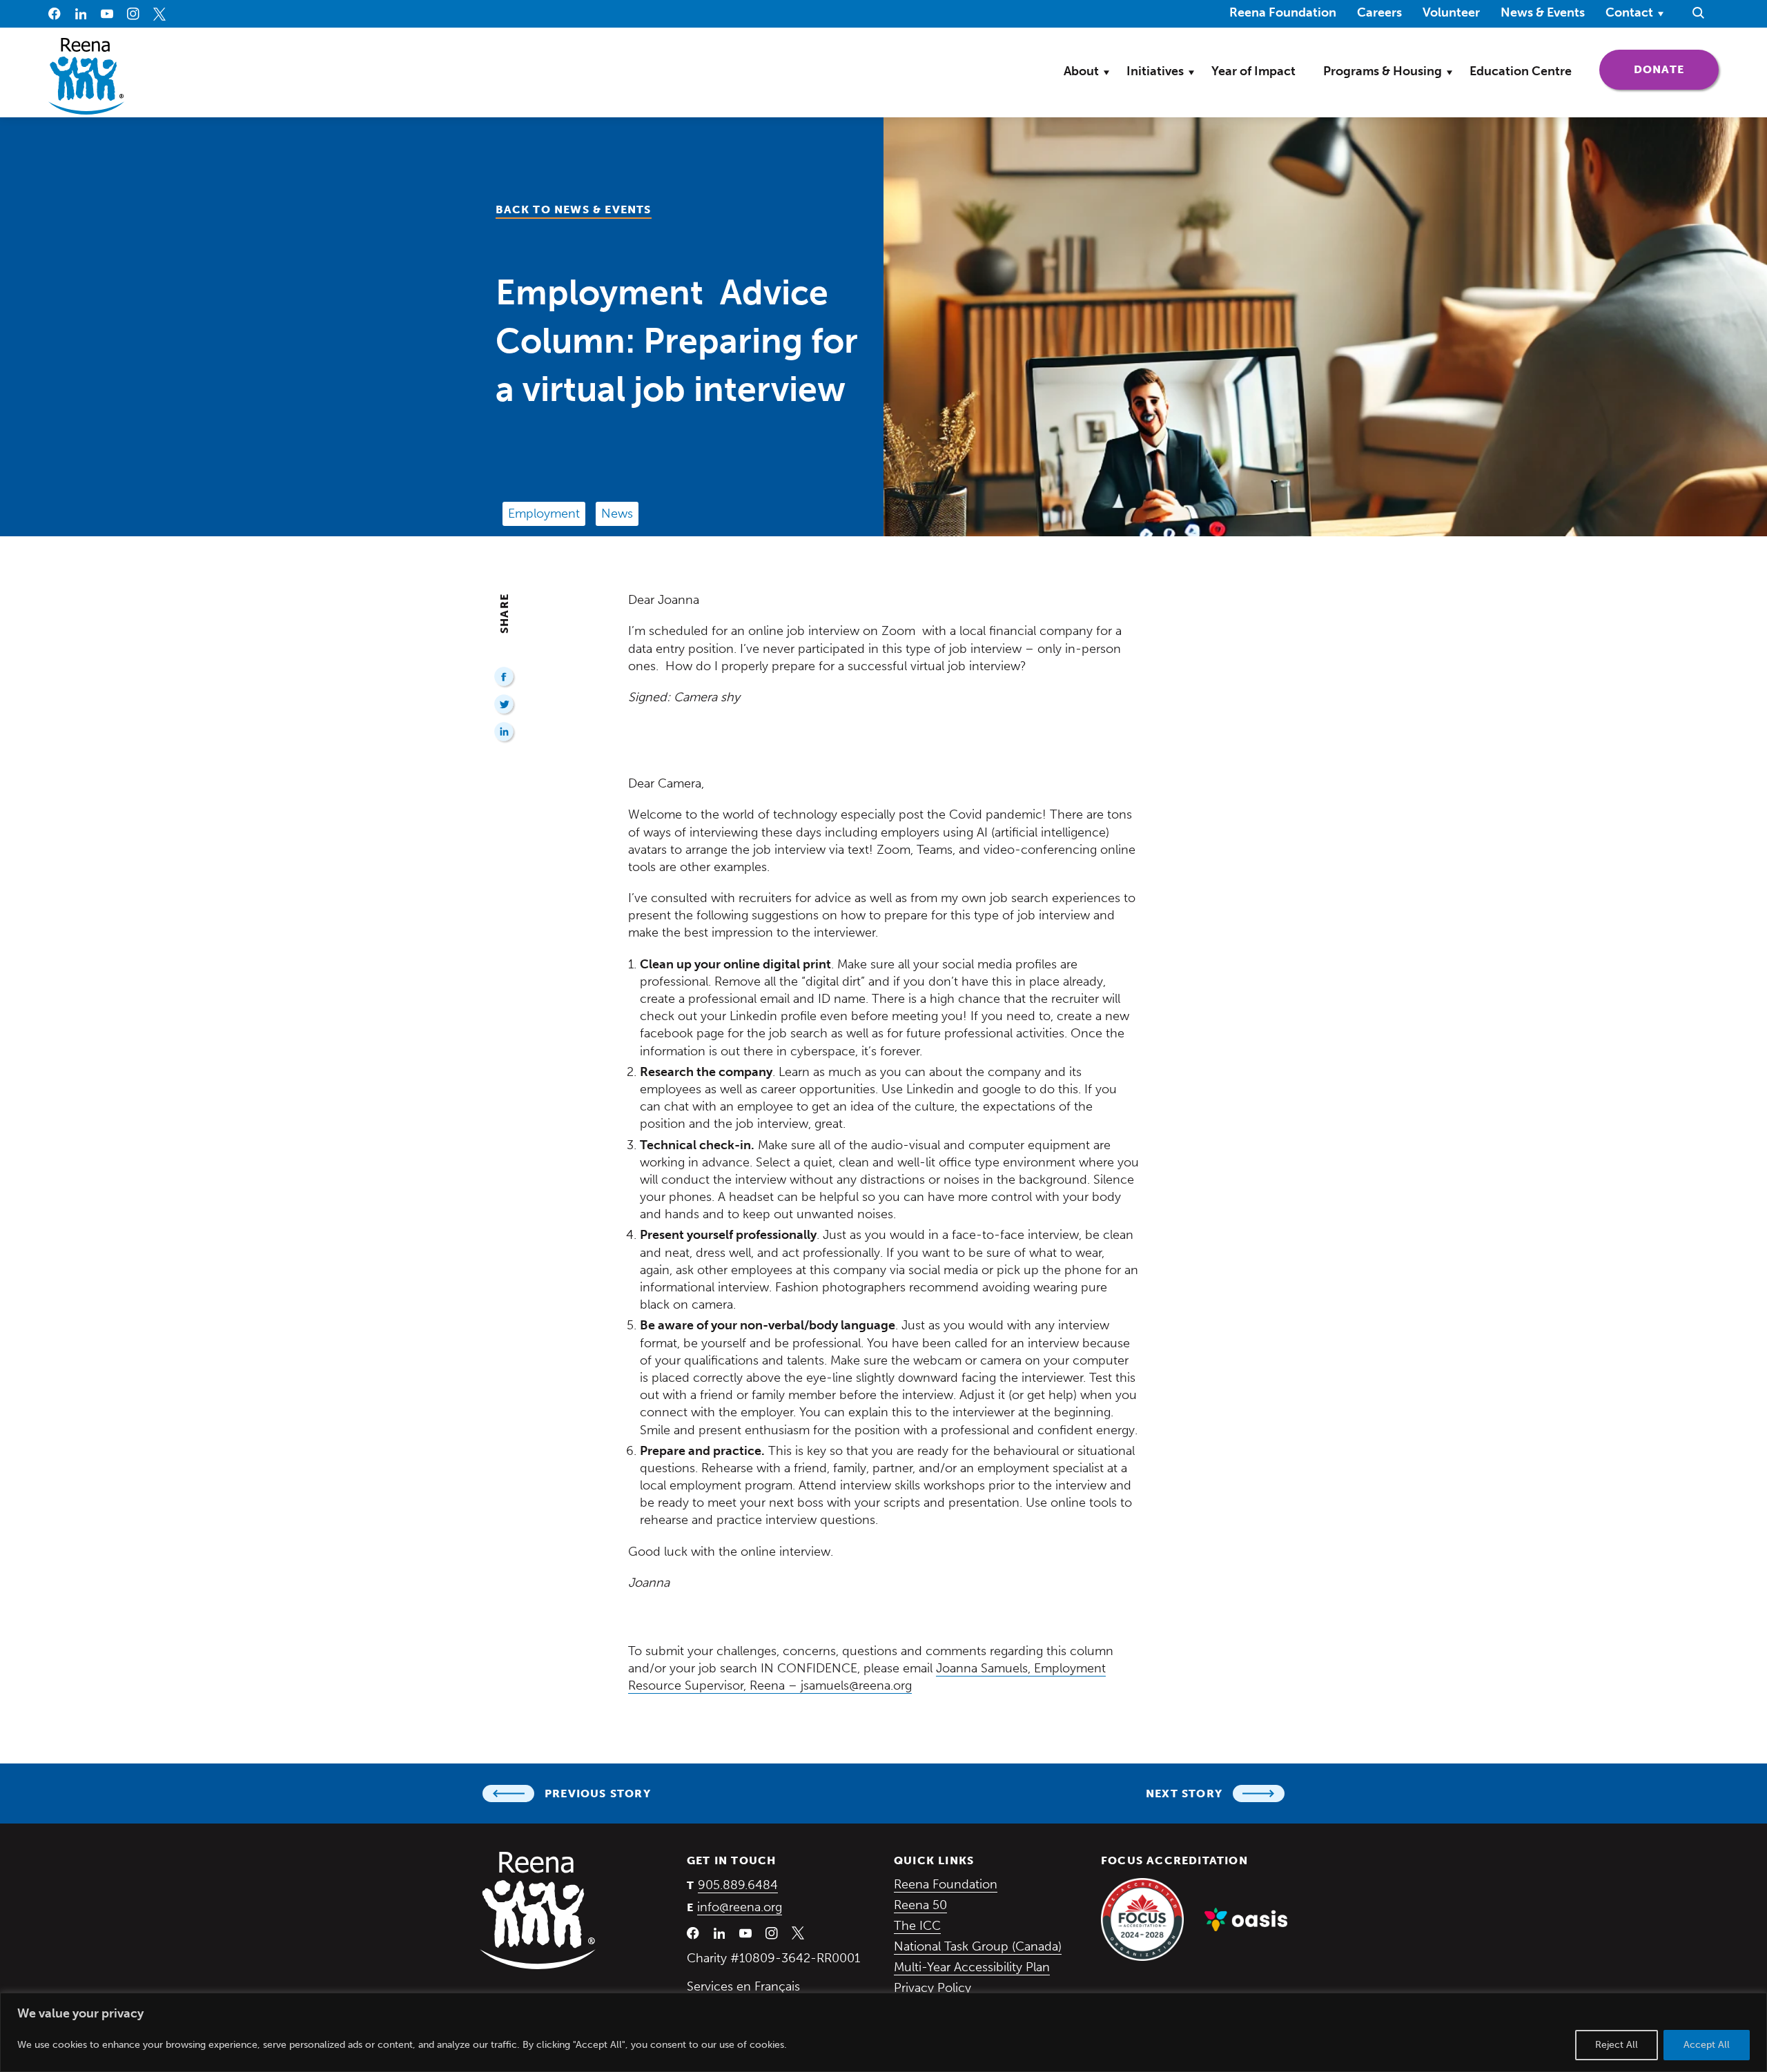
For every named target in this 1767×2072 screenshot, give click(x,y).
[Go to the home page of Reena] (86, 76)
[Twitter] (505, 705)
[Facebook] (505, 677)
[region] (883, 2032)
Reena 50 (920, 1905)
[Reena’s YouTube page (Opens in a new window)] (107, 14)
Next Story (1184, 1794)
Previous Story (598, 1794)
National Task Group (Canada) (978, 1946)
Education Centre (1521, 71)
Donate (1676, 69)
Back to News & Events (574, 209)
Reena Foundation (1283, 12)
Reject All (1617, 2045)
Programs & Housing (1383, 71)
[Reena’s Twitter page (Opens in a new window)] (159, 14)
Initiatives (1155, 71)
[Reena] (538, 1910)
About (1081, 71)
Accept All (1707, 2045)
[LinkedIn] (505, 733)
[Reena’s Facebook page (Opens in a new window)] (55, 14)
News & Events (1543, 12)
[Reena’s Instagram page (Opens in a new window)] (133, 14)
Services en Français (743, 1986)
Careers (1379, 12)
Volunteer (1451, 12)
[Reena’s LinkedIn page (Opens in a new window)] (81, 14)
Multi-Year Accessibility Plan (972, 1967)
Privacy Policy (933, 1988)
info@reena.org (740, 1907)
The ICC (917, 1926)
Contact (1629, 12)
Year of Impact (1253, 71)
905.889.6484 (738, 1885)
